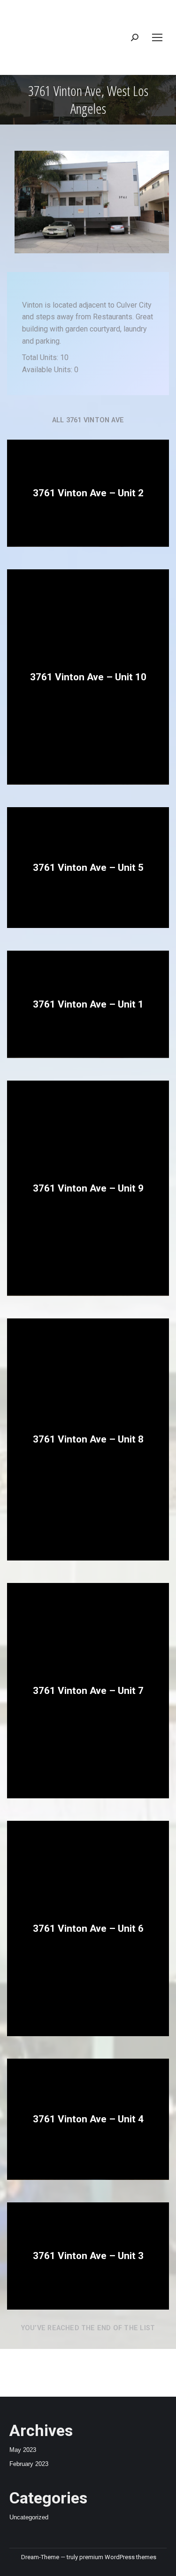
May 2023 (23, 2450)
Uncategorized (29, 2517)
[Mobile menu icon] (157, 37)
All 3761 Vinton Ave (88, 420)
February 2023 (29, 2464)
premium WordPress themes (118, 2557)
